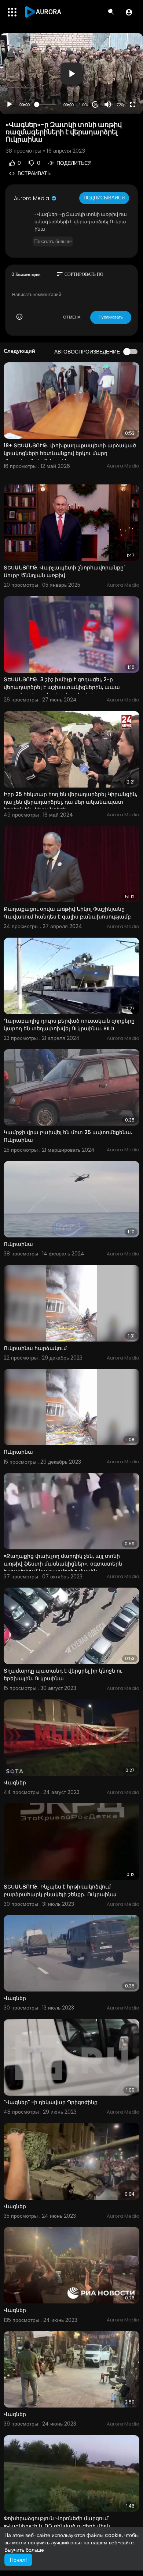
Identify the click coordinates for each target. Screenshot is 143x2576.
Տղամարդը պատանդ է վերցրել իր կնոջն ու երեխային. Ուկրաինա (63, 1675)
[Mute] (108, 104)
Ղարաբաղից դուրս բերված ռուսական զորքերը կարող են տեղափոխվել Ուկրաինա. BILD (69, 1025)
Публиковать (111, 317)
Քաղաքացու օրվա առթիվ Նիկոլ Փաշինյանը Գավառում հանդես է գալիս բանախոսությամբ (67, 913)
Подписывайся (104, 198)
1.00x (84, 105)
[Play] (10, 104)
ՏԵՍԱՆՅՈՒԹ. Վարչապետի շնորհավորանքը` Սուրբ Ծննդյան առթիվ (65, 571)
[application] (71, 73)
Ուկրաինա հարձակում (35, 1348)
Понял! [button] (18, 2560)
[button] (129, 12)
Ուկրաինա (18, 1244)
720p (121, 105)
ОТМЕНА (72, 317)
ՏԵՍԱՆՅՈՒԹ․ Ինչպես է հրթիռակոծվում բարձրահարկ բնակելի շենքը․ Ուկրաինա (60, 1891)
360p (119, 76)
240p (119, 87)
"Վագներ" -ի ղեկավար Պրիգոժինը (51, 2102)
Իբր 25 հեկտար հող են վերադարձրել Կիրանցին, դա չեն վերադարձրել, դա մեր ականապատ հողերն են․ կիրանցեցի (70, 802)
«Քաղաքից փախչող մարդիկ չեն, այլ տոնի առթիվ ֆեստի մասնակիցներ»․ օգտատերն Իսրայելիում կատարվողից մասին (63, 1564)
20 (95, 105)
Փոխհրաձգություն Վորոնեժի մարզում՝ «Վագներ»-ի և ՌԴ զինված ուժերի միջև (57, 2522)
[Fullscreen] (133, 104)
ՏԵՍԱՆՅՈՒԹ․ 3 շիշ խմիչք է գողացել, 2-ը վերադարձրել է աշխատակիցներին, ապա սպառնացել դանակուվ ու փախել (62, 687)
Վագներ (15, 1783)
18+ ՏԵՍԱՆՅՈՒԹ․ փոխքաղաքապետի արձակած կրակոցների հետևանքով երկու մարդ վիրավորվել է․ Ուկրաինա (70, 453)
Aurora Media (32, 198)
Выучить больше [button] (24, 2550)
